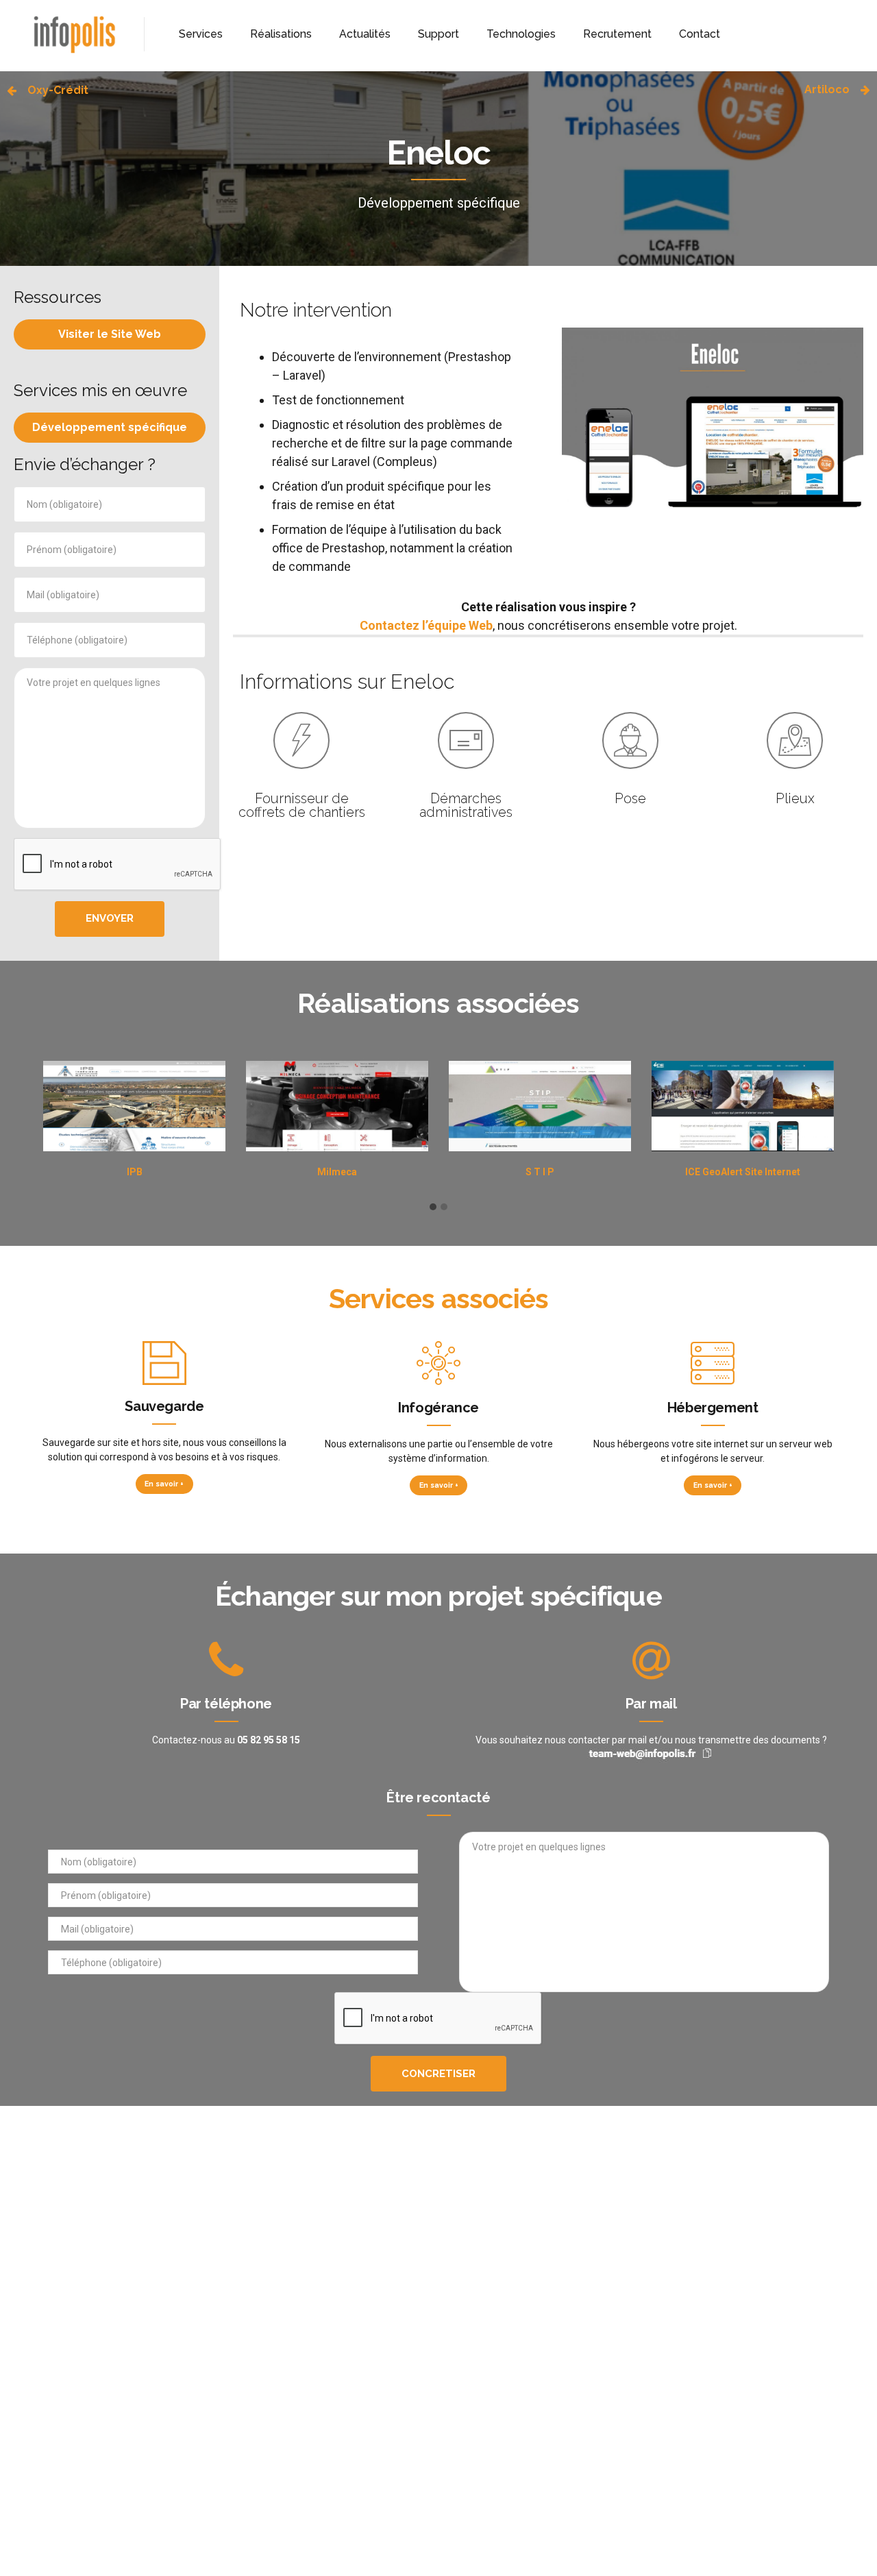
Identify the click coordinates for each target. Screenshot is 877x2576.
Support (438, 34)
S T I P (540, 1172)
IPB (135, 1172)
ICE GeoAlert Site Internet (743, 1172)
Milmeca (337, 1172)
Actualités (365, 34)
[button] (433, 1207)
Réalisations (281, 34)
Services (201, 34)
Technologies (521, 34)
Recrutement (617, 34)
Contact (700, 34)
